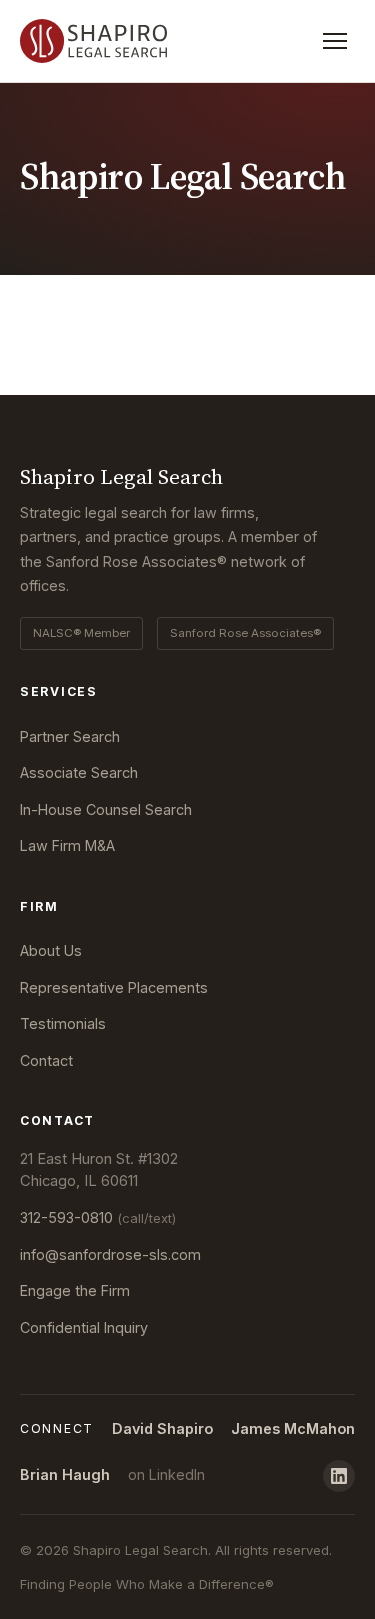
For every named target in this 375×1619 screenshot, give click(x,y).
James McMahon (293, 1428)
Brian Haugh (65, 1474)
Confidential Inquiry (84, 1327)
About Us (51, 950)
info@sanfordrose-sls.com (110, 1254)
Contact (46, 1060)
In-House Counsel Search (106, 809)
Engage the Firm (75, 1290)
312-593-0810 (98, 1217)
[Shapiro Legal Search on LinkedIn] (339, 1476)
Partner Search (70, 736)
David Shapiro (162, 1428)
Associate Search (79, 772)
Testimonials (63, 1023)
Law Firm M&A (67, 845)
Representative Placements (114, 987)
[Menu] (335, 41)
